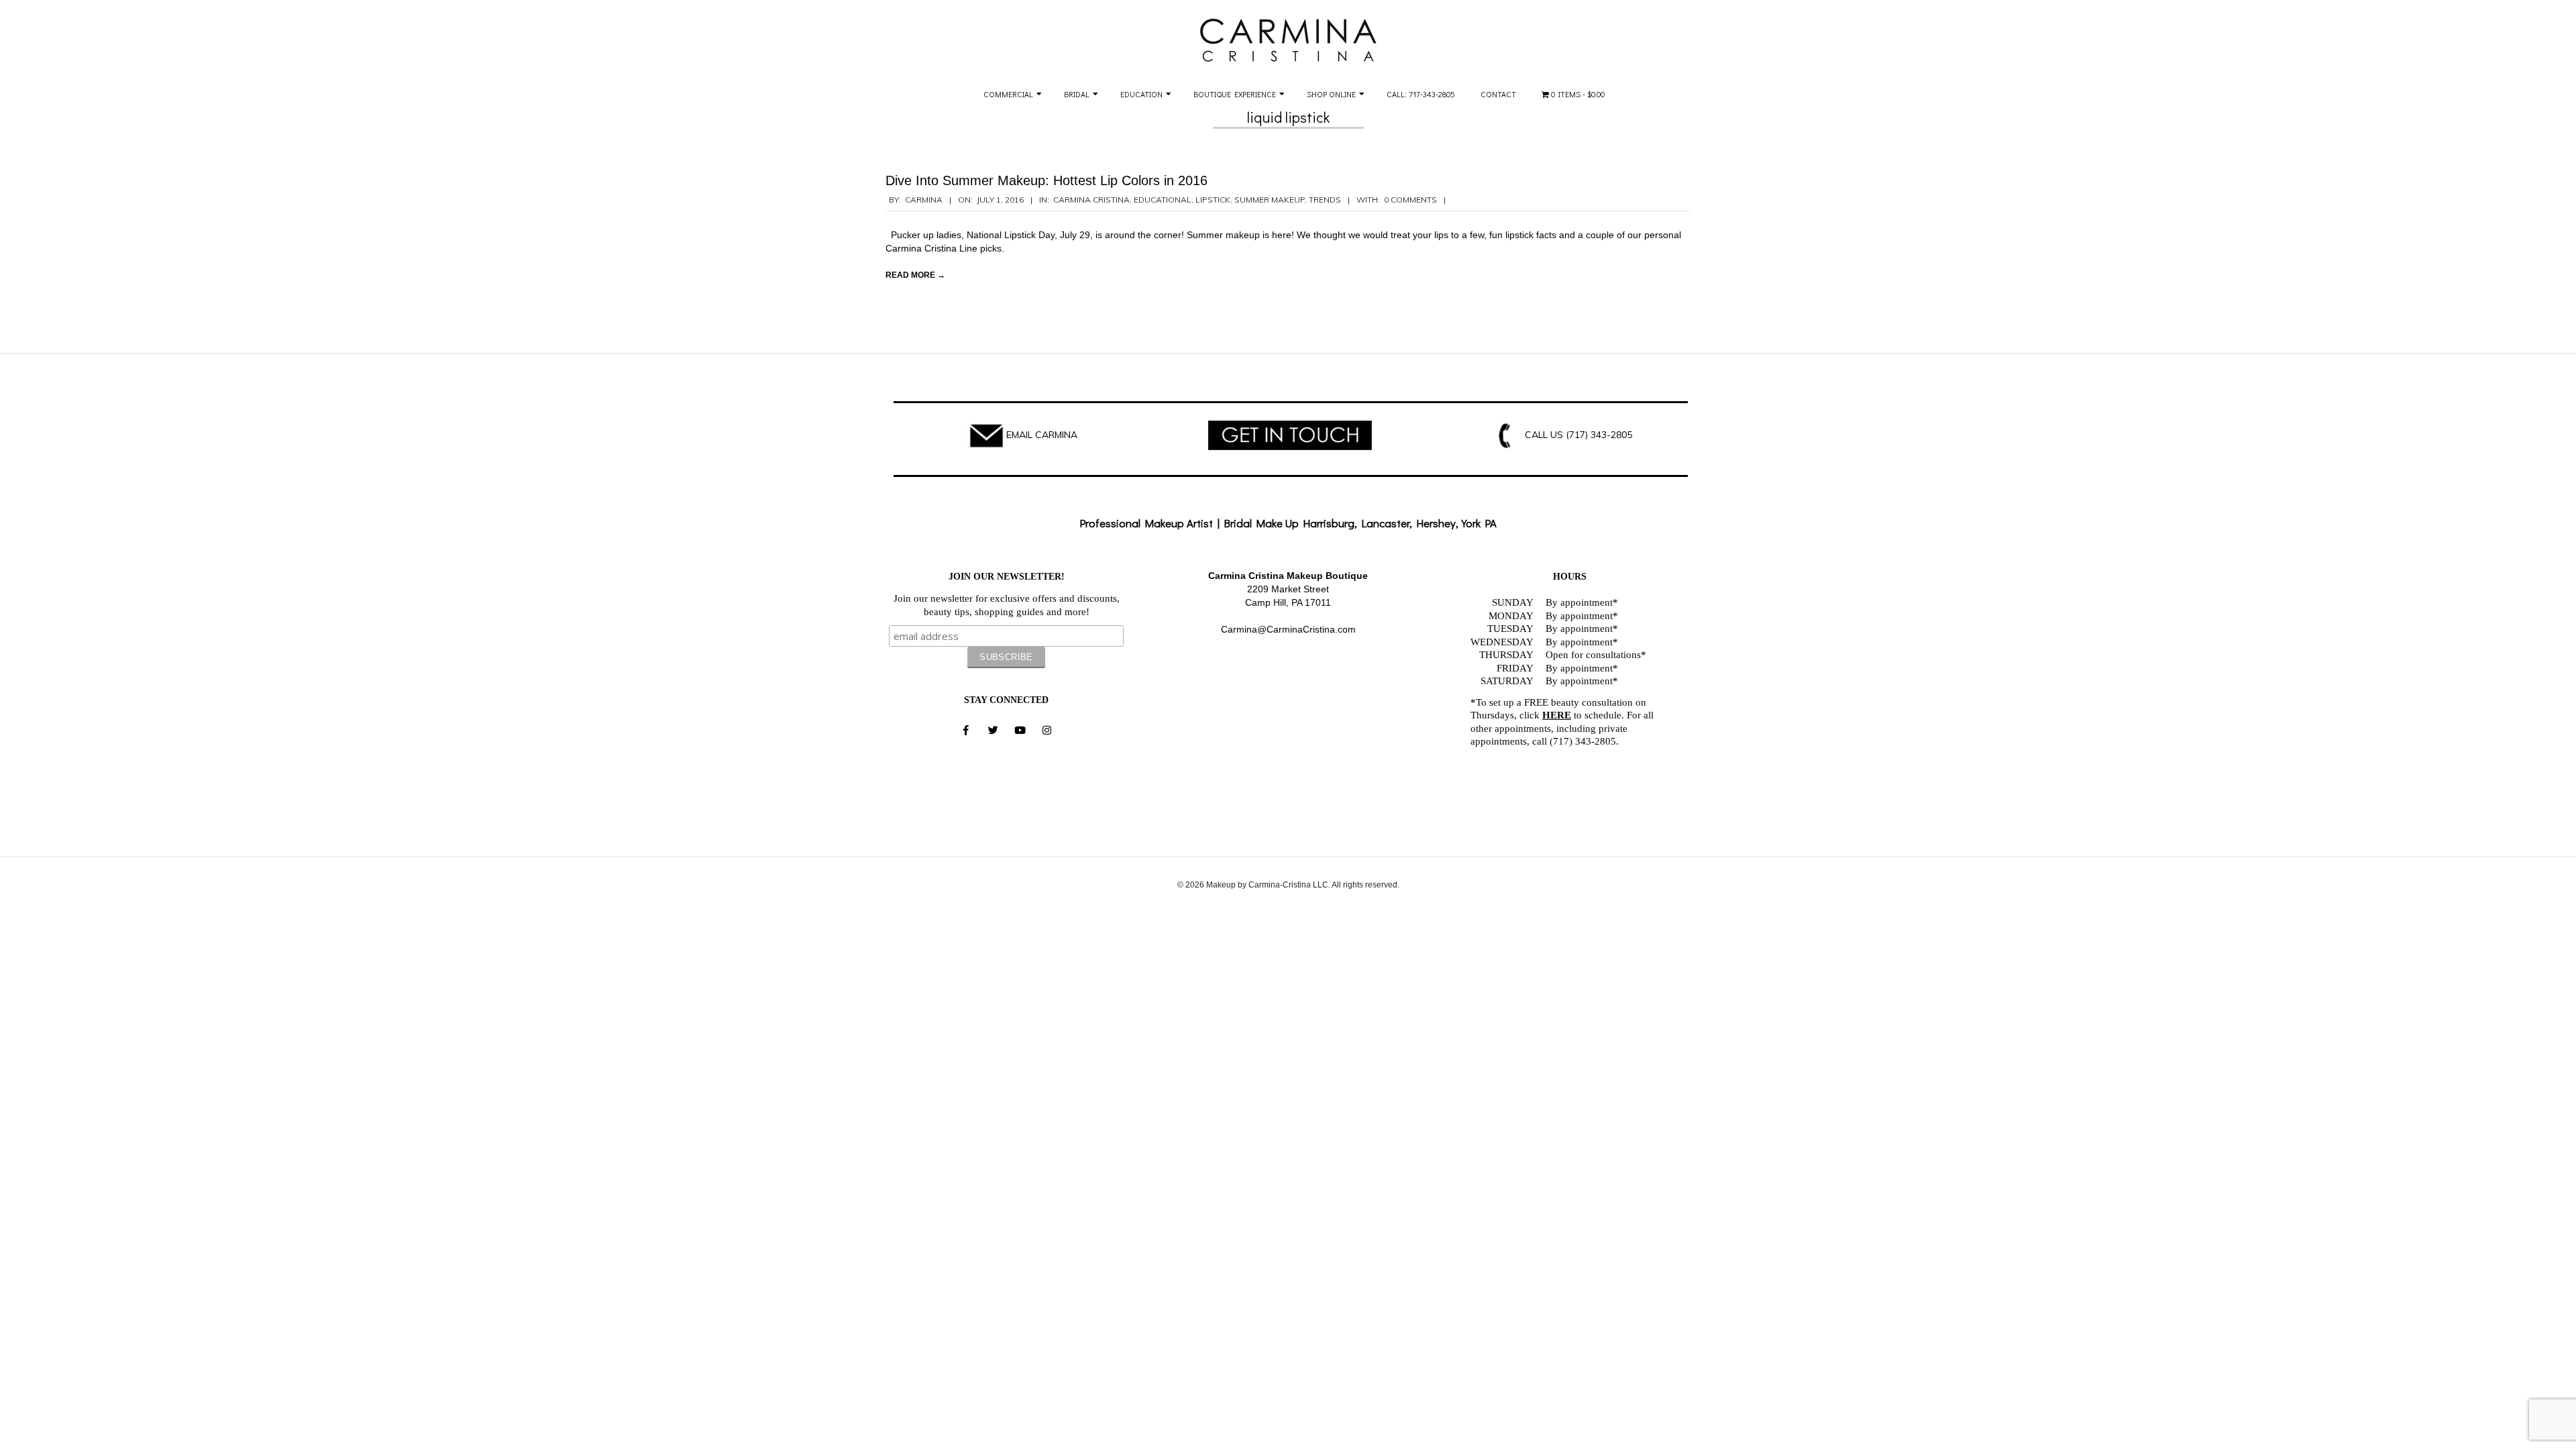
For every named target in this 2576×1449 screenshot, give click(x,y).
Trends (1325, 200)
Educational (1163, 200)
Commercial (1008, 94)
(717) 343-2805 (1599, 435)
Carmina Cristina (1091, 200)
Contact (1498, 94)
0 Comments (1410, 200)
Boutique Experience (1235, 94)
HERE (1557, 715)
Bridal (1077, 94)
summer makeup (1270, 200)
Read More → (915, 275)
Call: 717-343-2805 (1421, 94)
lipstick (1213, 200)
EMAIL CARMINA (1042, 435)
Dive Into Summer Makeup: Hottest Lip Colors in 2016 (1046, 180)
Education (1141, 94)
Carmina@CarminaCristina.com (1288, 629)
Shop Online (1331, 94)
